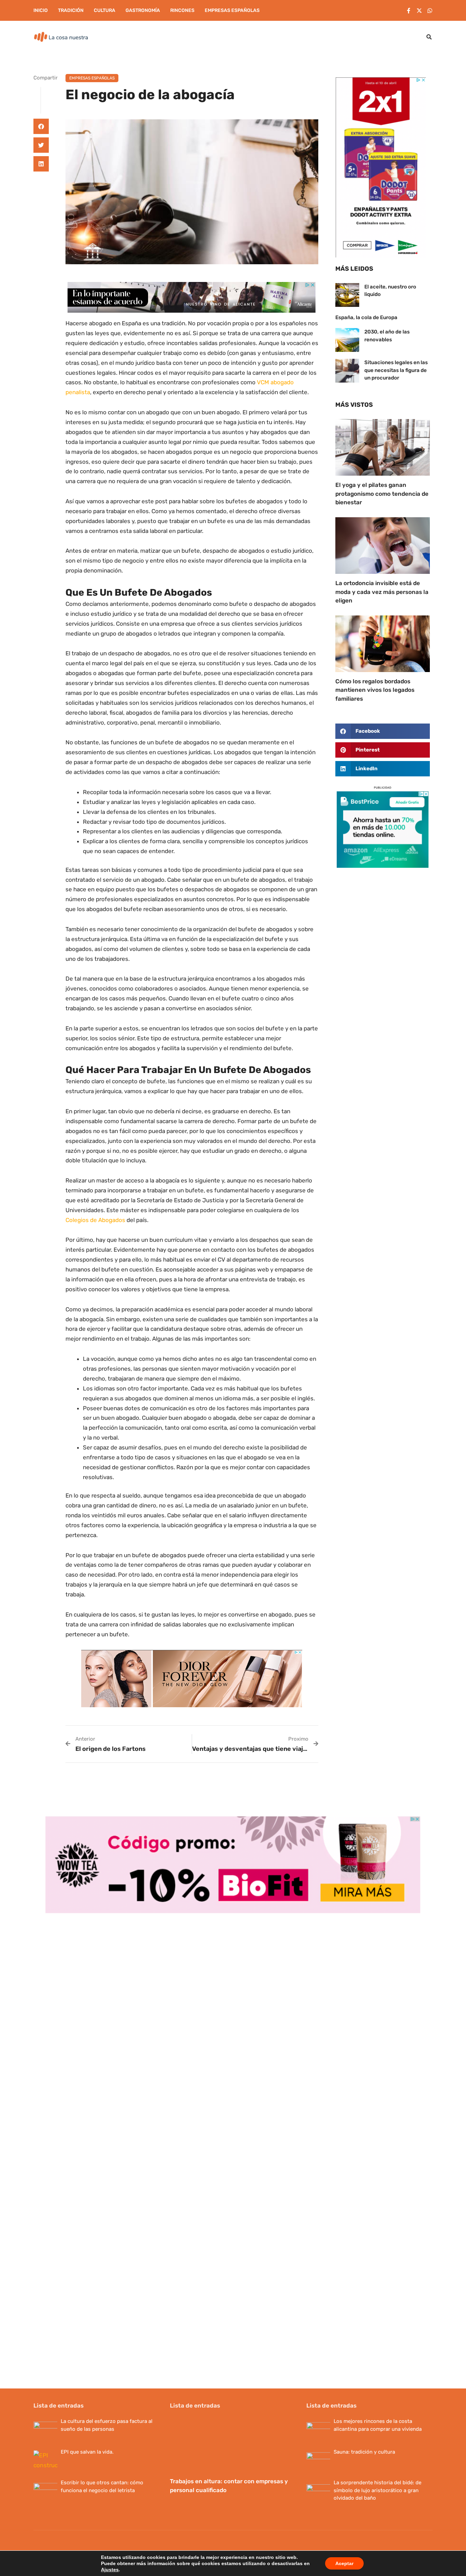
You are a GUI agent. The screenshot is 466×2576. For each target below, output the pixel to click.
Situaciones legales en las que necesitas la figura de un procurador (396, 370)
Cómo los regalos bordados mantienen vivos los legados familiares (375, 690)
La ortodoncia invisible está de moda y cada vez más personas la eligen (382, 592)
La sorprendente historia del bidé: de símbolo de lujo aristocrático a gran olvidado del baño (377, 2490)
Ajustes (110, 2570)
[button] (429, 37)
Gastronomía (143, 10)
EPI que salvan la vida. (87, 2452)
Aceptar (344, 2563)
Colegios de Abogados (95, 1220)
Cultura (105, 10)
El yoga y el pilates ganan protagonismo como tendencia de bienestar (382, 494)
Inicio (41, 10)
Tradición (71, 10)
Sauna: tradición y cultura (364, 2452)
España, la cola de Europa (366, 317)
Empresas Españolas (232, 10)
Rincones (182, 10)
